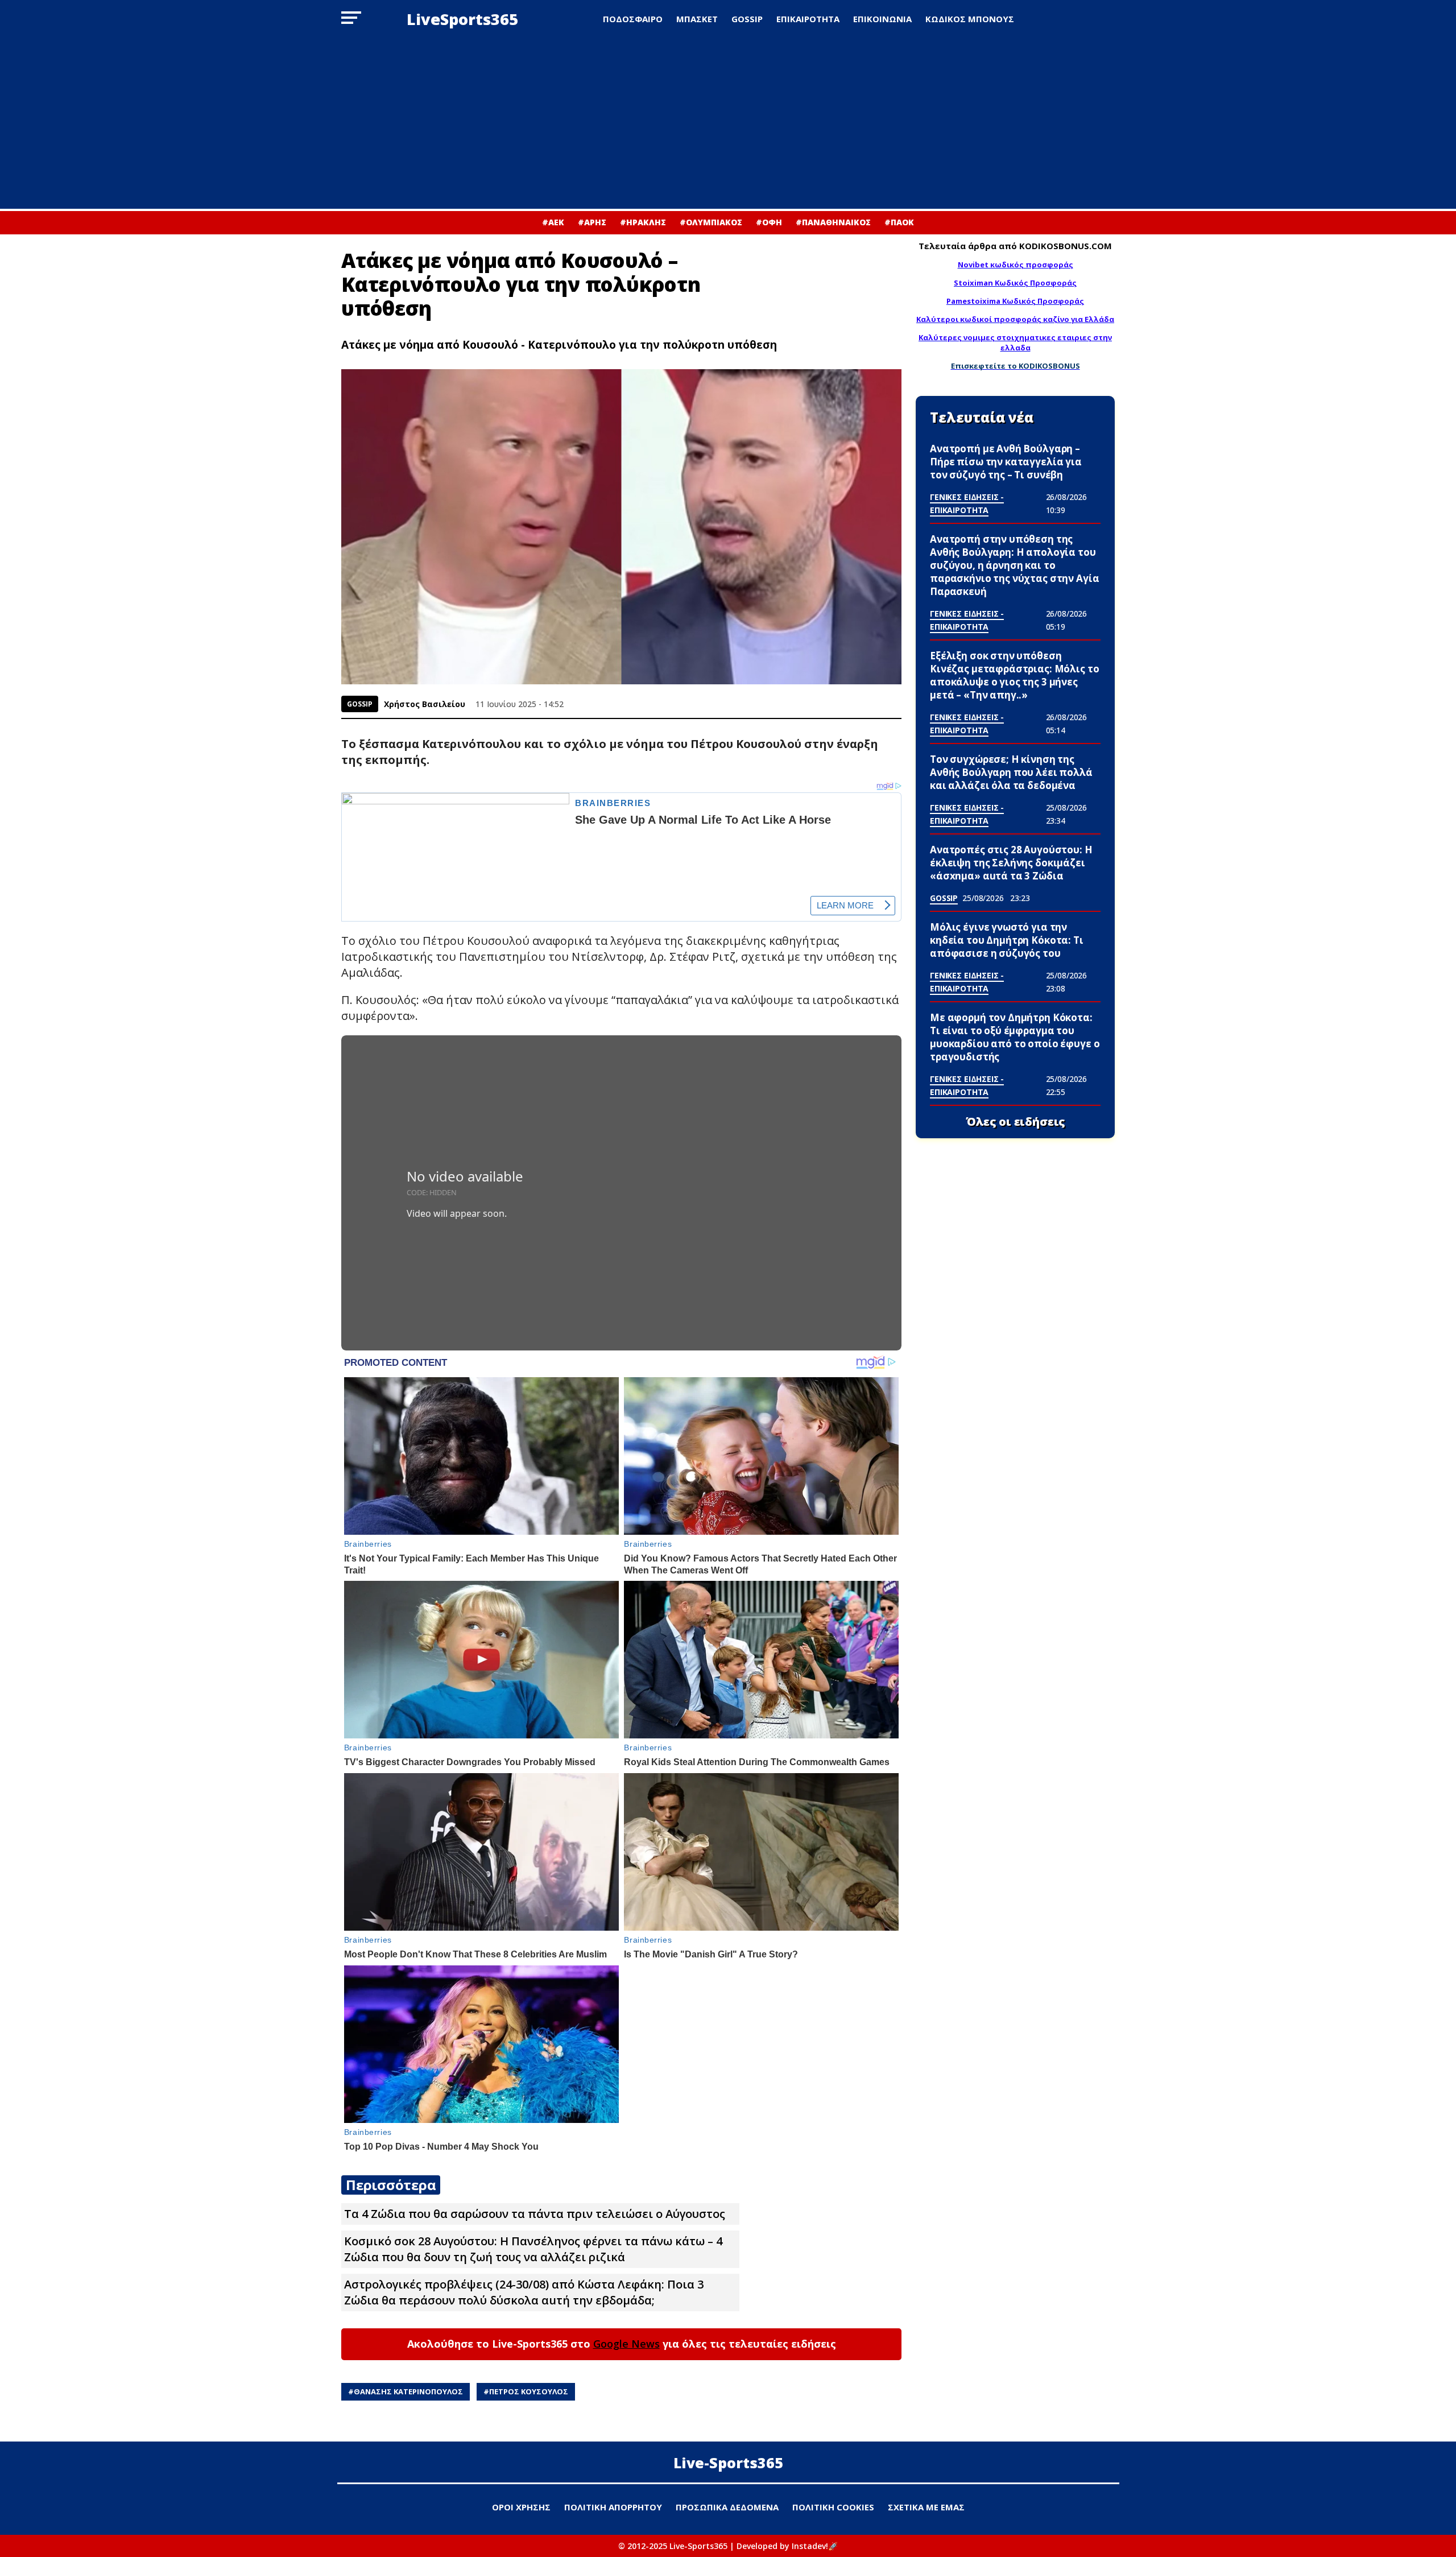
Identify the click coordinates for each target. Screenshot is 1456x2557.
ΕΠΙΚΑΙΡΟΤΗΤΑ (808, 19)
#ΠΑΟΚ (899, 222)
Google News (626, 2344)
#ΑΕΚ (553, 222)
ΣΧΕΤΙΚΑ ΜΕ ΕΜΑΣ (926, 2507)
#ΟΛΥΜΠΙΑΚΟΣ (711, 222)
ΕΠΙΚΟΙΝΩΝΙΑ (882, 19)
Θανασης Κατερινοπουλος (408, 2391)
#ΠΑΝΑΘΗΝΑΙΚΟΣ (833, 222)
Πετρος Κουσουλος (529, 2391)
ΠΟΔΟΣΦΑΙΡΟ (633, 19)
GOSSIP (747, 19)
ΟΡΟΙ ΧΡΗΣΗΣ (521, 2507)
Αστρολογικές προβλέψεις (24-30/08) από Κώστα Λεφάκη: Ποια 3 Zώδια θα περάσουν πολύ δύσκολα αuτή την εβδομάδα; (524, 2292)
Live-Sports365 (728, 2463)
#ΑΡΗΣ (592, 222)
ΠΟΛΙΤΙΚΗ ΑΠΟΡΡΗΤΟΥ (613, 2507)
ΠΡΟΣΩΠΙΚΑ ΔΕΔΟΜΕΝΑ (727, 2507)
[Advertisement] (728, 123)
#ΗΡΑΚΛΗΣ (643, 222)
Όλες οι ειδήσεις (1016, 1122)
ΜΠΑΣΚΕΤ (697, 19)
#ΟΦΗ (769, 222)
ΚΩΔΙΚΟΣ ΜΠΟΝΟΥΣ (970, 19)
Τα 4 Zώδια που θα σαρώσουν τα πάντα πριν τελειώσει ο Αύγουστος (535, 2214)
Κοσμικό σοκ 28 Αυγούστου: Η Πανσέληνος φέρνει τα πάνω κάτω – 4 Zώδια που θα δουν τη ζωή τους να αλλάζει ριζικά (533, 2249)
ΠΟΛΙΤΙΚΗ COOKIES (833, 2507)
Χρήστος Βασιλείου (425, 704)
